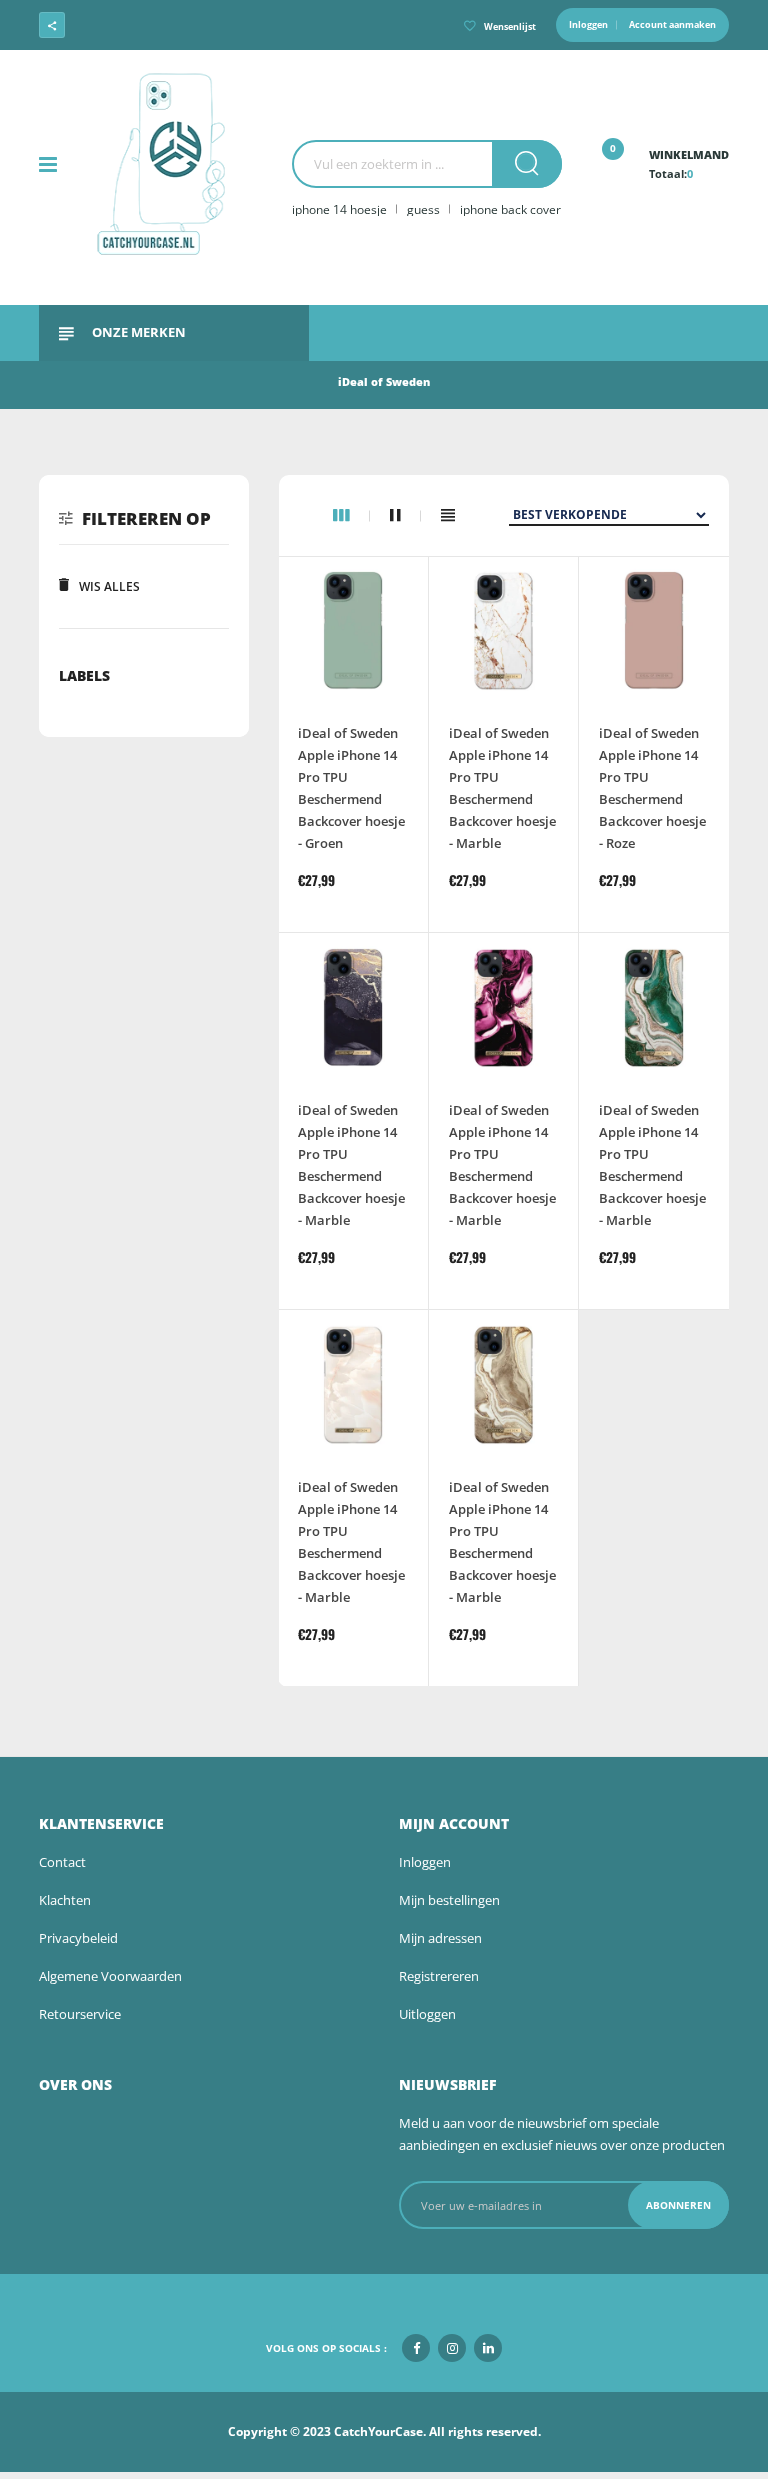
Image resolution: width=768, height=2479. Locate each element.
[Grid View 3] (351, 515)
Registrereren (439, 1976)
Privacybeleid (78, 1938)
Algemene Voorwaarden (110, 1976)
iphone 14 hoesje (339, 209)
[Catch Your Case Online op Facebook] (110, 25)
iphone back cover (510, 209)
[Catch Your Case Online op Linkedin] (182, 25)
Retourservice (80, 2014)
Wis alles (109, 586)
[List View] (448, 515)
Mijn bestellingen (449, 1900)
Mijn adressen (440, 1938)
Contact (62, 1862)
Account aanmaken (672, 24)
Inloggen (588, 24)
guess (423, 209)
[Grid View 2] (405, 515)
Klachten (65, 1900)
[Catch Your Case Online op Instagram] (146, 25)
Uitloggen (427, 2014)
